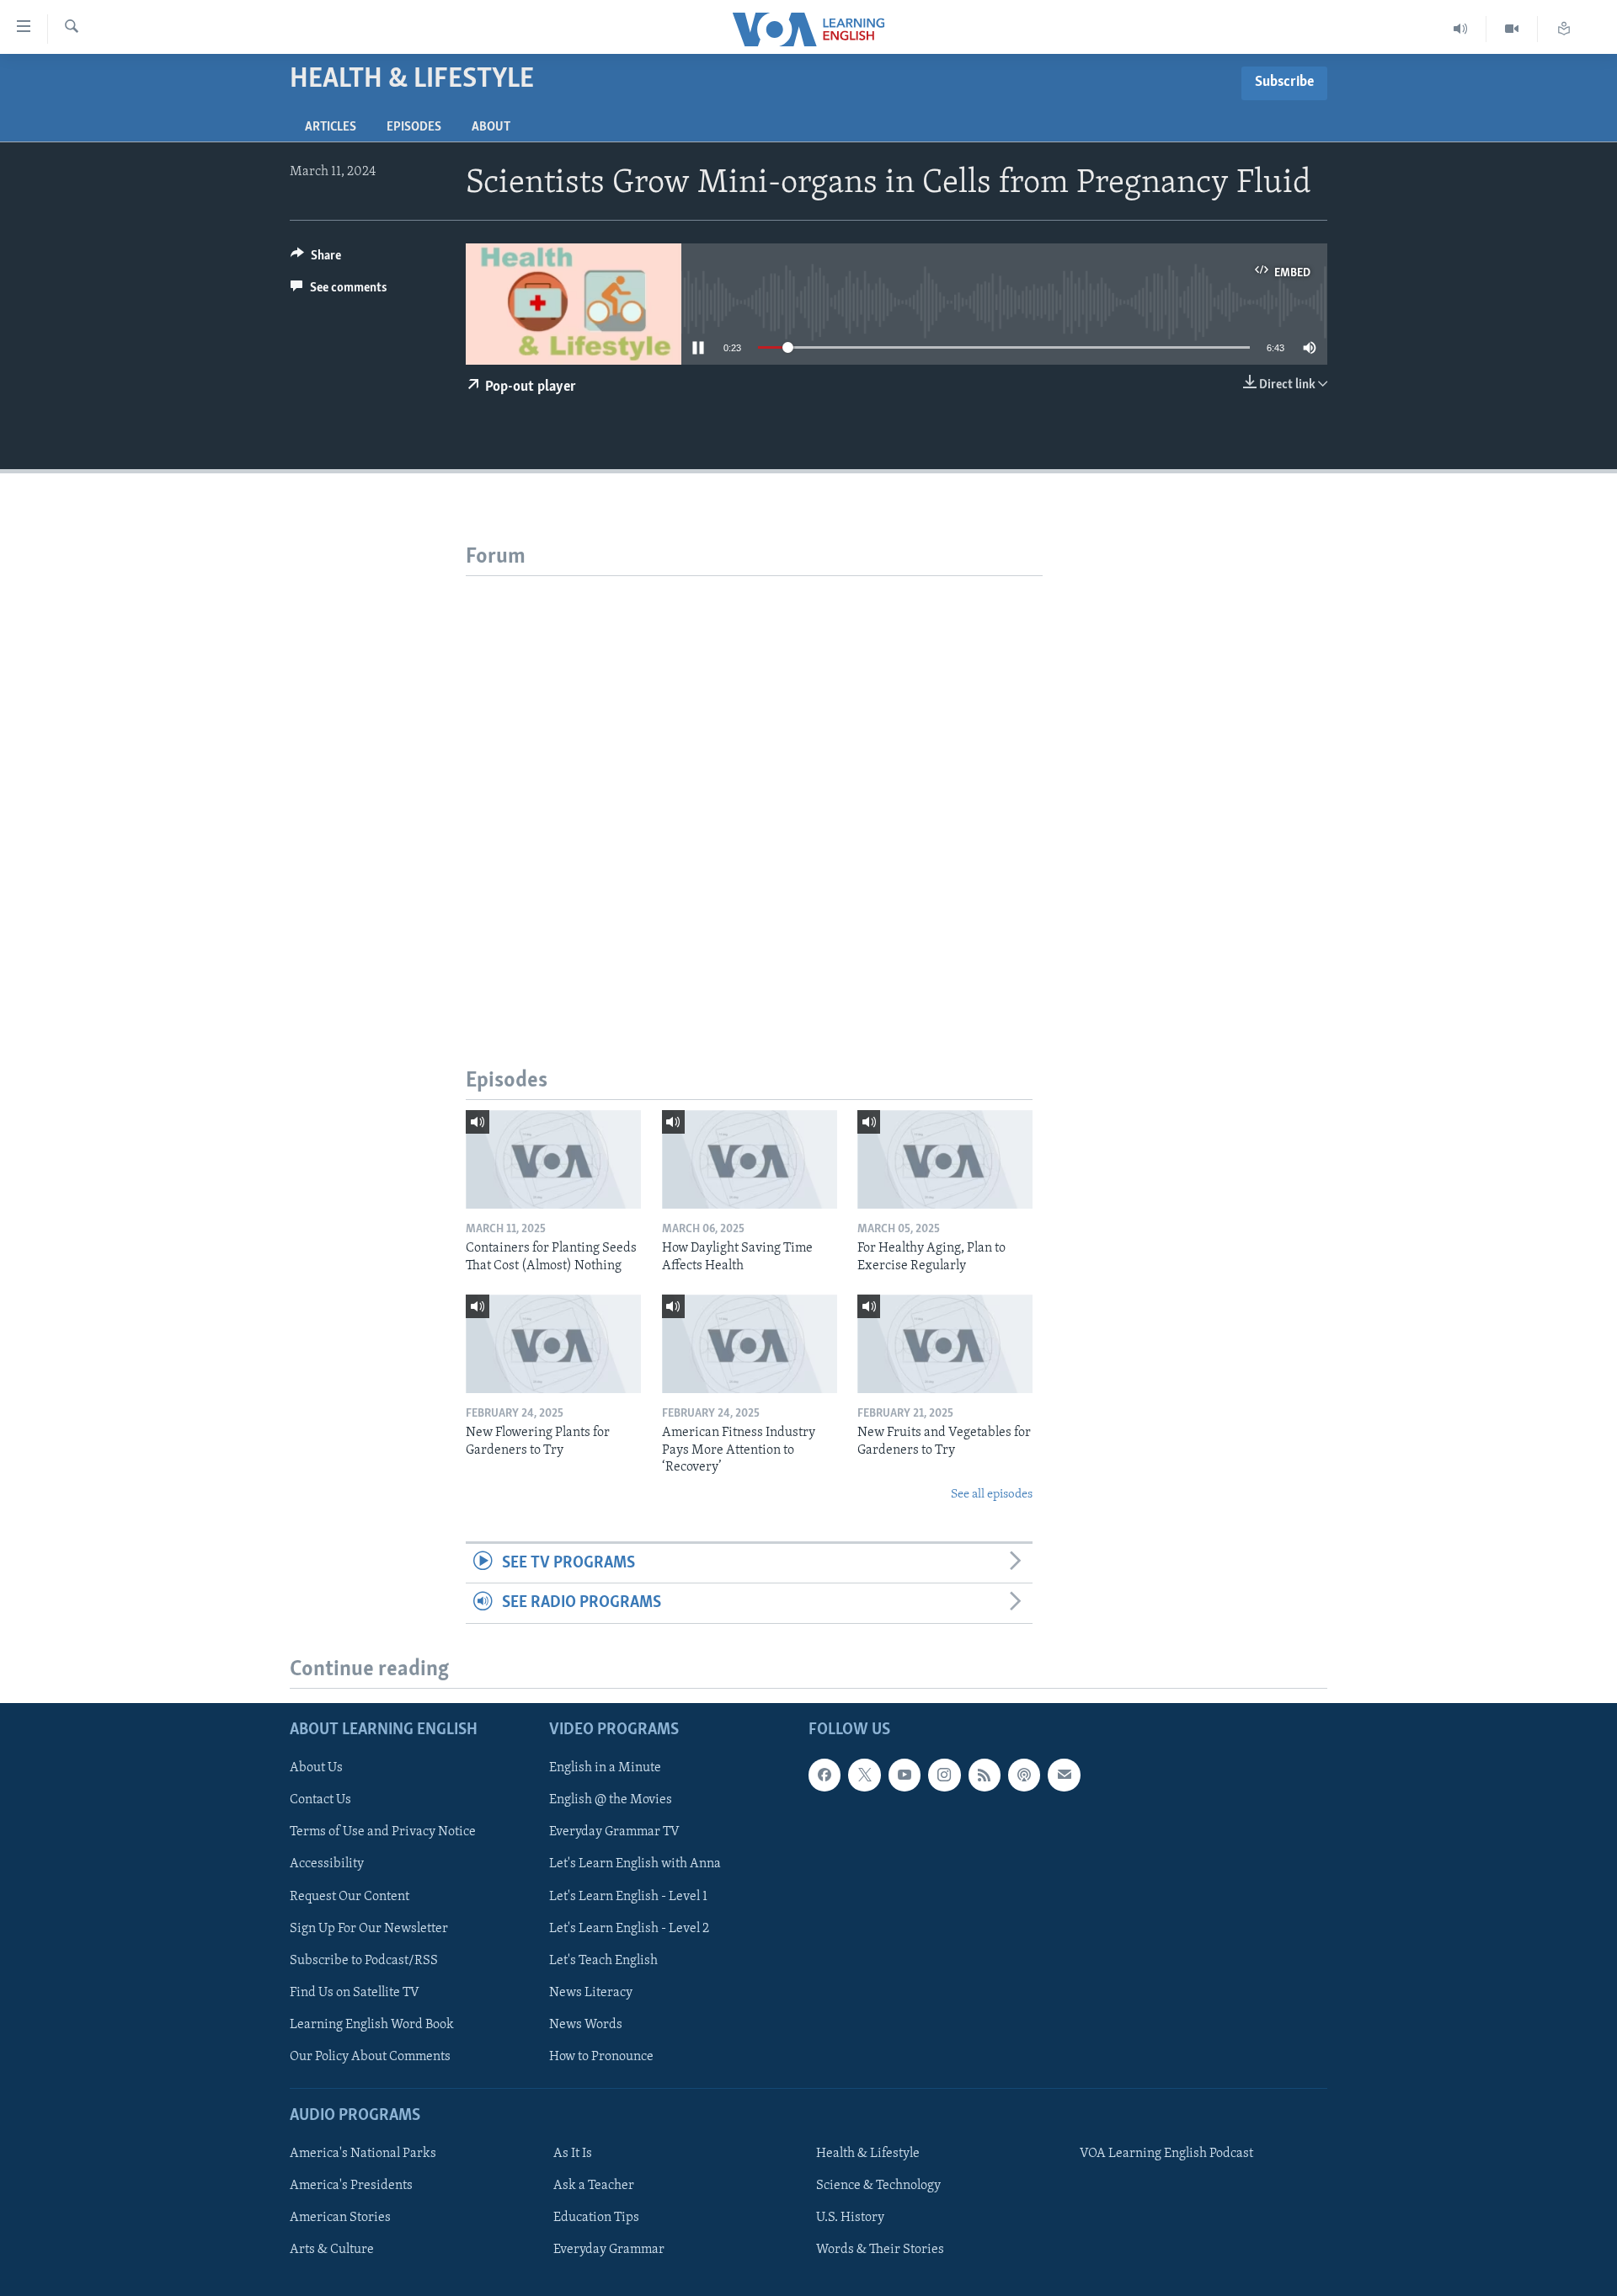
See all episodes (992, 1495)
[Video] (1512, 29)
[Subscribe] (1064, 1775)
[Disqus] (754, 787)
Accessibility (327, 1864)
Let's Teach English (603, 1960)
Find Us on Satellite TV (355, 1992)
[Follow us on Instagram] (944, 1775)
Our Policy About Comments (370, 2056)
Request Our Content (350, 1896)
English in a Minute (605, 1768)
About (491, 127)
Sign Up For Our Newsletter (369, 1928)
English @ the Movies (611, 1800)
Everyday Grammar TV (614, 1832)
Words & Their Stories (880, 2250)
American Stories (340, 2218)
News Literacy (591, 1992)
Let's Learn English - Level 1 (628, 1896)
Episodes (414, 127)
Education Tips (596, 2218)
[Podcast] (1024, 1775)
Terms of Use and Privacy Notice (383, 1832)
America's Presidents (351, 2186)
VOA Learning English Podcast (1166, 2154)
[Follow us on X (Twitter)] (864, 1775)
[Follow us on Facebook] (825, 1775)
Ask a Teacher (594, 2186)
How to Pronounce (601, 2056)
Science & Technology (878, 2186)
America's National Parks (363, 2154)
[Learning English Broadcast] (1461, 29)
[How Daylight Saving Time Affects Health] (750, 1159)
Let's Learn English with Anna (635, 1864)
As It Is (573, 2154)
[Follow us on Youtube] (905, 1775)
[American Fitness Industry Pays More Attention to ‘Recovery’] (750, 1344)
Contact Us (320, 1800)
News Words (586, 2024)
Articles (331, 127)
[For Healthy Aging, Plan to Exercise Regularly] (945, 1159)
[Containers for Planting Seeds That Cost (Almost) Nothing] (553, 1159)
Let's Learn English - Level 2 (629, 1928)
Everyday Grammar (609, 2250)
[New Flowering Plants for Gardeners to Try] (553, 1344)
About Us (316, 1768)
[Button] (316, 259)
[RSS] (985, 1775)
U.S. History (850, 2218)
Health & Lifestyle (868, 2154)
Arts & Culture (332, 2250)
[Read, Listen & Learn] (1564, 29)
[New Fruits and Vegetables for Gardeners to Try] (945, 1344)
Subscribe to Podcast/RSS (364, 1960)
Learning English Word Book (372, 2024)
